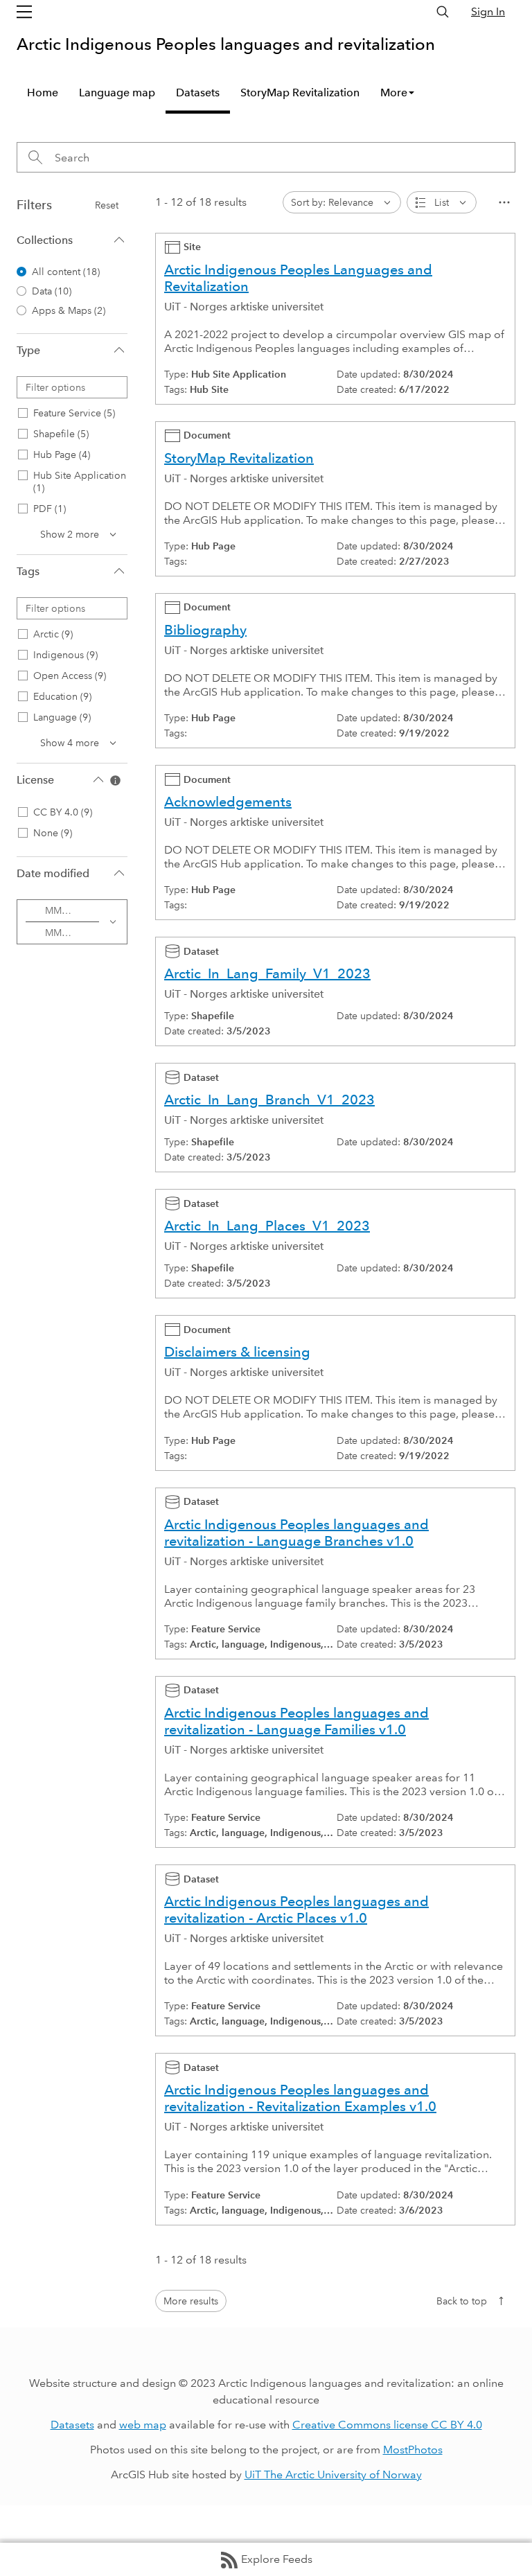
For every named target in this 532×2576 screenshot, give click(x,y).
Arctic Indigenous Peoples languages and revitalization (226, 44)
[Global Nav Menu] (24, 12)
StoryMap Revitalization (300, 92)
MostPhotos (413, 2450)
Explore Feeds (277, 2559)
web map (143, 2425)
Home (43, 92)
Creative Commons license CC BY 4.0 (387, 2425)
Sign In (488, 11)
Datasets (198, 92)
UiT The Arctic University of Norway (333, 2474)
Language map (117, 92)
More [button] (394, 92)
